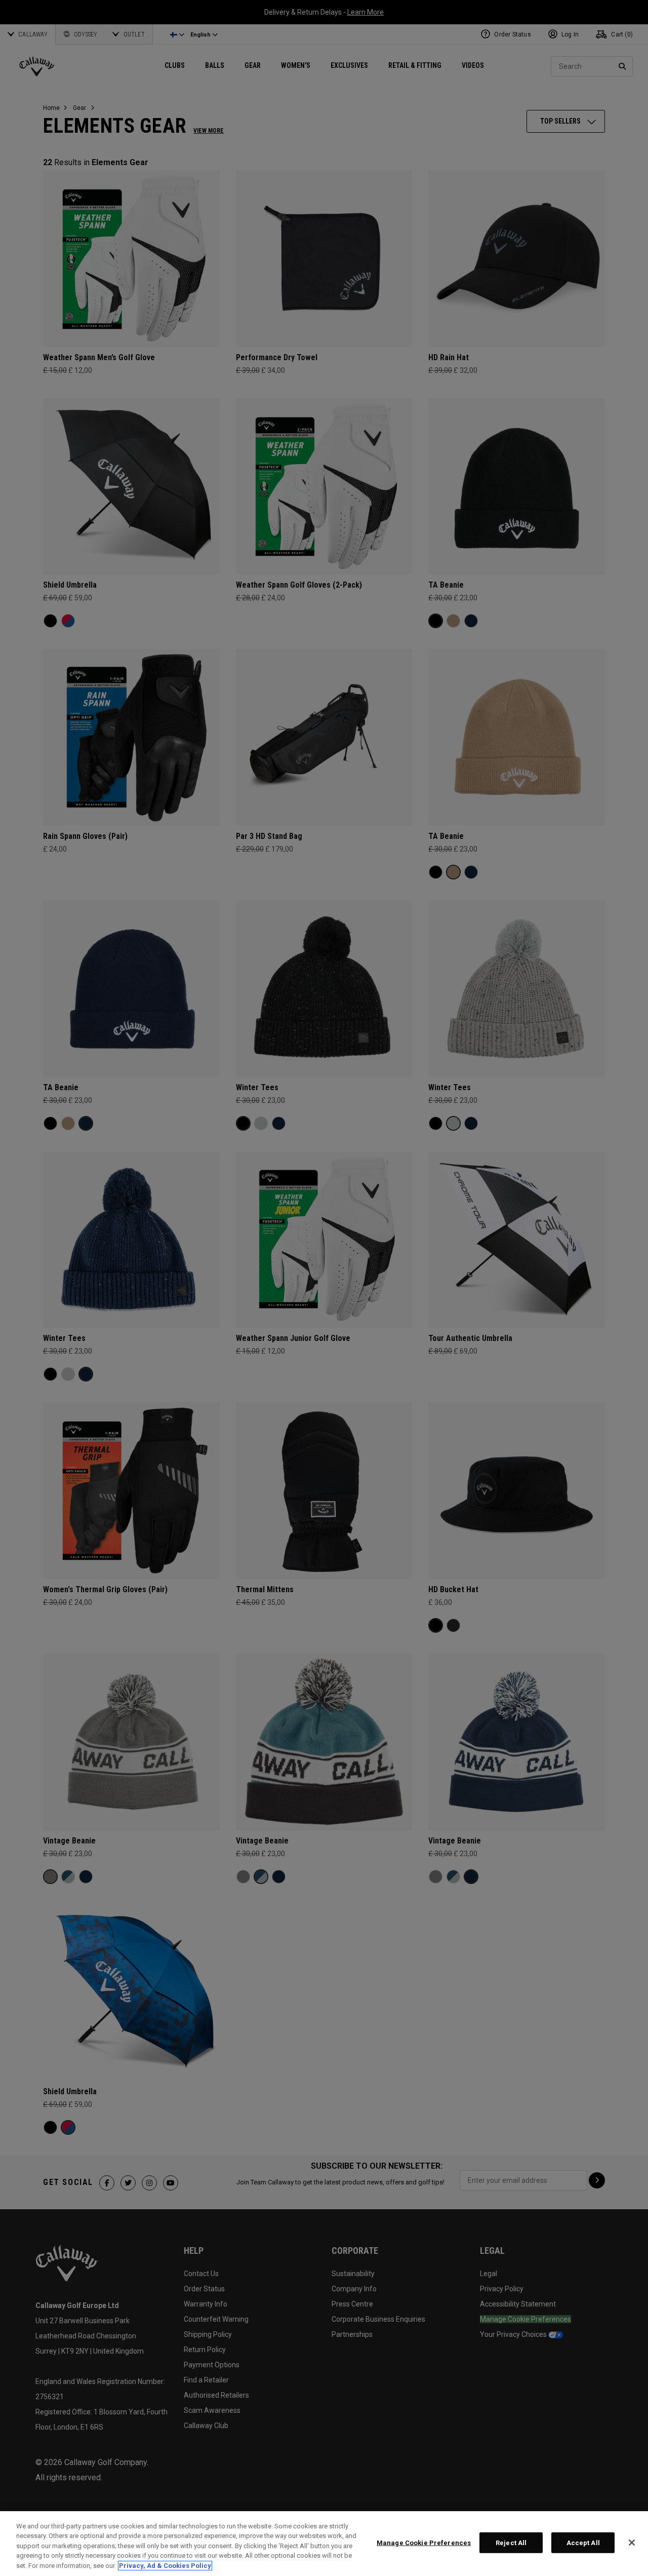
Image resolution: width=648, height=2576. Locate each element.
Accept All (583, 2543)
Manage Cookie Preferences (424, 2543)
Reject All (511, 2543)
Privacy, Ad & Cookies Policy (165, 2566)
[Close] (632, 2543)
